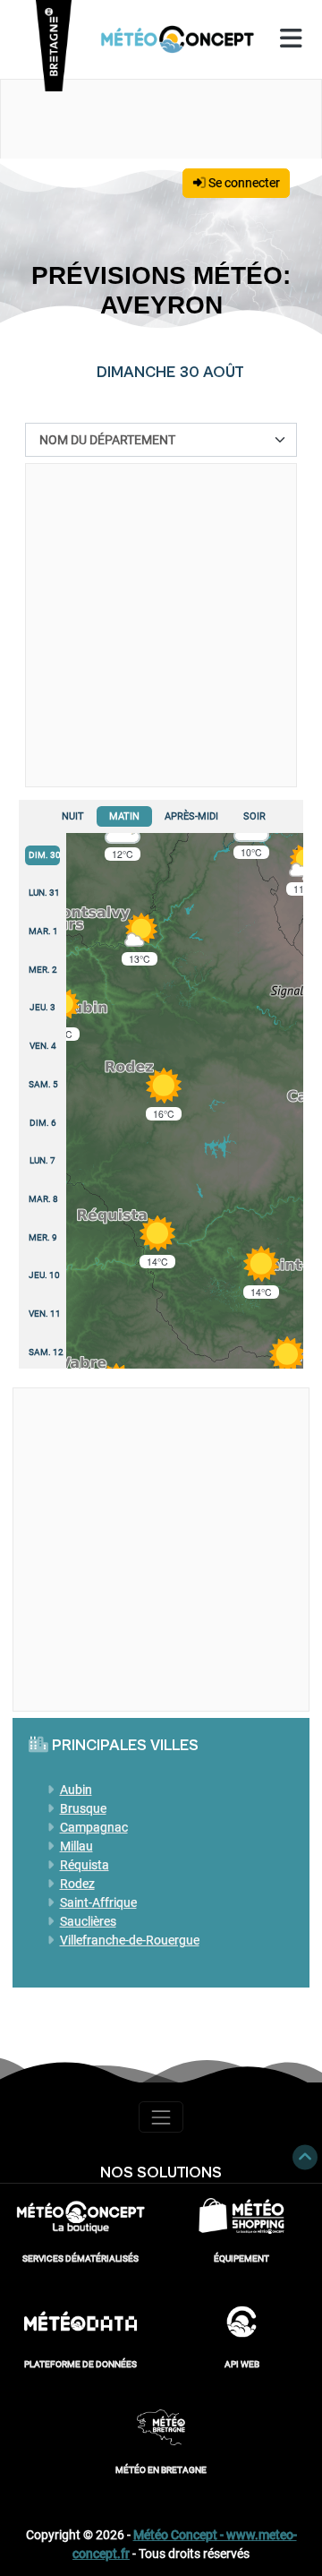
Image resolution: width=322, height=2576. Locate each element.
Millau (76, 1846)
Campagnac (94, 1827)
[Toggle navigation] (161, 2117)
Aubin (76, 1790)
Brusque (83, 1808)
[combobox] (161, 440)
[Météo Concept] (178, 39)
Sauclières (88, 1921)
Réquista (85, 1865)
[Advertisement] (161, 625)
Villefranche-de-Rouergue (130, 1940)
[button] (287, 1363)
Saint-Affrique (98, 1902)
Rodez (77, 1884)
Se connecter (243, 183)
